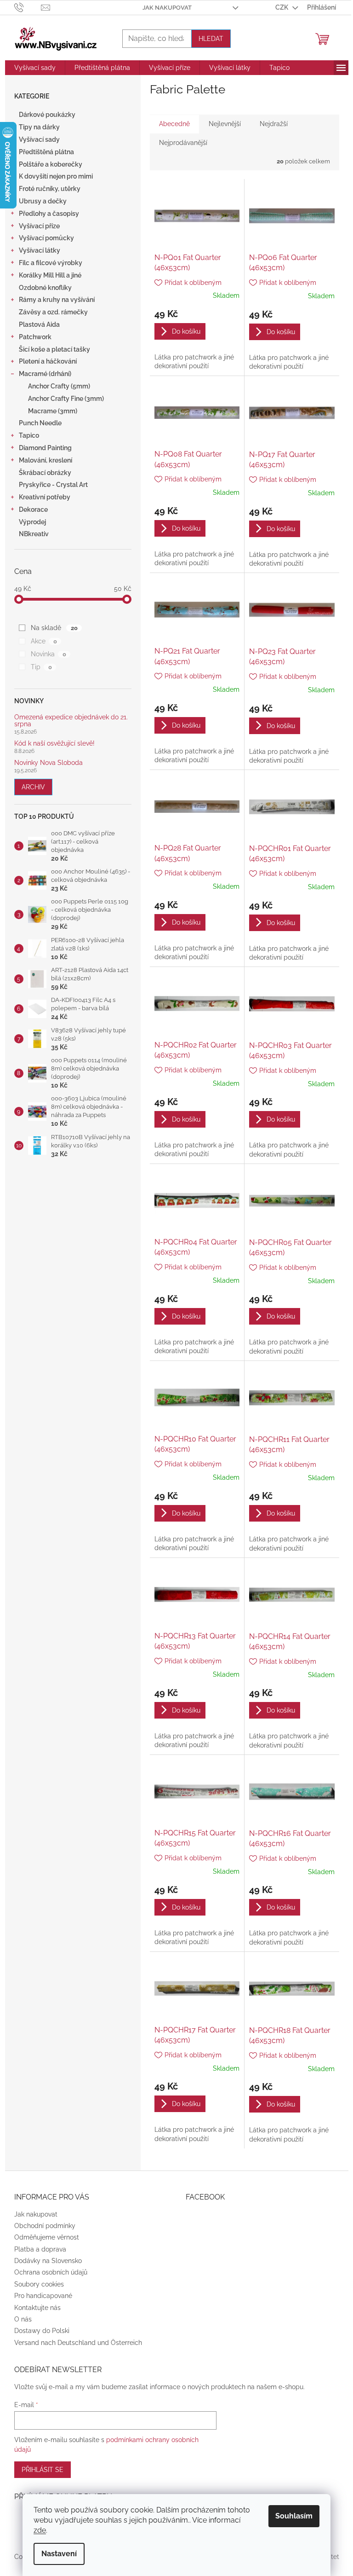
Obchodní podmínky (45, 2226)
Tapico (29, 435)
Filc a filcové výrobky (51, 263)
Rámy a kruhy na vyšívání (57, 300)
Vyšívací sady (39, 139)
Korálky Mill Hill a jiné (50, 275)
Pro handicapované (43, 2296)
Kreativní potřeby (45, 497)
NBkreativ (34, 534)
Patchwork (35, 337)
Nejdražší (274, 124)
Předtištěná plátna (46, 152)
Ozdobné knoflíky (45, 288)
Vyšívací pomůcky (46, 238)
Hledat (211, 39)
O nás (23, 2319)
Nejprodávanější (183, 143)
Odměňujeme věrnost (47, 2237)
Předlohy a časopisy (49, 214)
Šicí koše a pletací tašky (54, 349)
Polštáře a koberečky (51, 164)
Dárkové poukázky (47, 115)
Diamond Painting (45, 448)
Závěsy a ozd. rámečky (53, 312)
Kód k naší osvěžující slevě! (54, 744)
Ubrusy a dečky (43, 201)
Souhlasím (294, 2516)
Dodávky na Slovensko (48, 2261)
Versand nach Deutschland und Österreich (78, 2343)
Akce (44, 641)
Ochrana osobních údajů (51, 2272)
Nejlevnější (225, 124)
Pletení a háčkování (48, 361)
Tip (41, 667)
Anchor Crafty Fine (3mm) (66, 399)
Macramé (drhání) (45, 374)
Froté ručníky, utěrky (50, 189)
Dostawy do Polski (42, 2331)
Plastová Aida (39, 324)
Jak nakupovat (167, 8)
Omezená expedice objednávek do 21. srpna (71, 721)
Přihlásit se (43, 2470)
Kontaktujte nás (37, 2308)
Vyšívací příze (39, 226)
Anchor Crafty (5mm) (59, 386)
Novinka (48, 654)
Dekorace (33, 509)
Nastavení (59, 2554)
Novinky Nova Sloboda (48, 763)
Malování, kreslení (46, 460)
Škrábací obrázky (45, 473)
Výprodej (32, 522)
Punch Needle (40, 423)
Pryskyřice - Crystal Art (53, 485)
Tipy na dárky (39, 127)
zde (40, 2530)
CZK (282, 7)
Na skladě (54, 628)
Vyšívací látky (40, 250)
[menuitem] (35, 68)
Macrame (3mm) (53, 411)
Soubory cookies (39, 2284)
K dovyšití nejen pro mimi (56, 176)
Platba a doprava (40, 2249)
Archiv (33, 787)
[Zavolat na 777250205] (28, 7)
